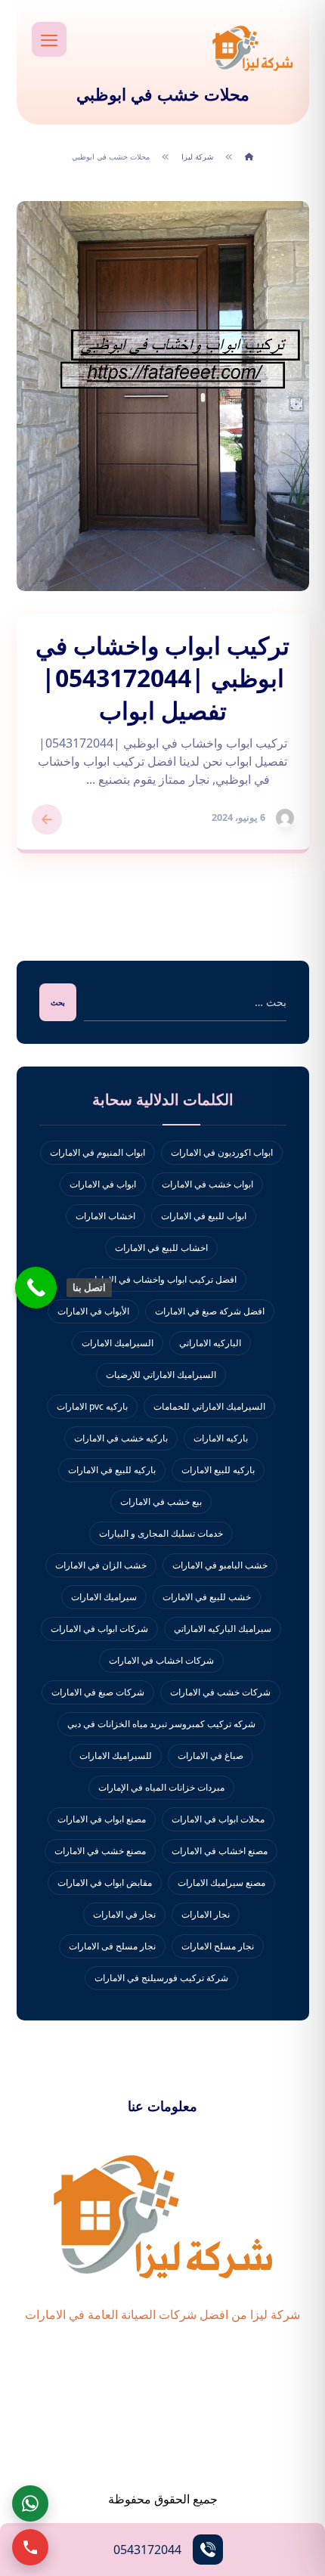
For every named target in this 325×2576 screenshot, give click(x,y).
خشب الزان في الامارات (101, 1565)
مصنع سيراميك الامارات (221, 1882)
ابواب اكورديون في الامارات (222, 1152)
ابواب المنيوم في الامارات (97, 1152)
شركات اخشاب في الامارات (161, 1660)
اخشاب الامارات (105, 1216)
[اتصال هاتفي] (30, 2547)
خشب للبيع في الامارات (207, 1597)
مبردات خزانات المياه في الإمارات (161, 1787)
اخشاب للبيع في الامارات (161, 1248)
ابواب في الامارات (103, 1184)
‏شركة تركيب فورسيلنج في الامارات (161, 1978)
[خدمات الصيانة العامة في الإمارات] (252, 48)
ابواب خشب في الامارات (207, 1184)
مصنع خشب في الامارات (100, 1851)
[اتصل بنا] (36, 1288)
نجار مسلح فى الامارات (112, 1946)
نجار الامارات (206, 1914)
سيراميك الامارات (104, 1597)
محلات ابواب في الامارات (218, 1819)
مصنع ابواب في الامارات (102, 1819)
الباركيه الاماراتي (210, 1343)
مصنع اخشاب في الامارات (220, 1851)
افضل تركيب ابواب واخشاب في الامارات (161, 1279)
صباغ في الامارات (210, 1756)
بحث (58, 1002)
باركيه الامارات (221, 1438)
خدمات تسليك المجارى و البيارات (161, 1533)
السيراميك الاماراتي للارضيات (161, 1375)
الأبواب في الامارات (93, 1311)
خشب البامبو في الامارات (220, 1565)
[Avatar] (285, 818)
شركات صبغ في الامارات (98, 1692)
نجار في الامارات (124, 1914)
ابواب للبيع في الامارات (204, 1216)
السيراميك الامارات (118, 1343)
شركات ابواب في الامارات (99, 1629)
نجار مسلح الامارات (218, 1946)
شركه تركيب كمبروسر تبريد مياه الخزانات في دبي (161, 1724)
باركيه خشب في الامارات (121, 1438)
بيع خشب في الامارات (161, 1502)
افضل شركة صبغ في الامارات (210, 1311)
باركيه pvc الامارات (92, 1406)
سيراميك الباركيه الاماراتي (223, 1629)
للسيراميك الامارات (116, 1756)
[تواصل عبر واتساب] (30, 2503)
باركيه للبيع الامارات (218, 1470)
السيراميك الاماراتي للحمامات (209, 1406)
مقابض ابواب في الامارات (105, 1882)
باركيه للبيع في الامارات (112, 1470)
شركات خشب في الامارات (220, 1692)
